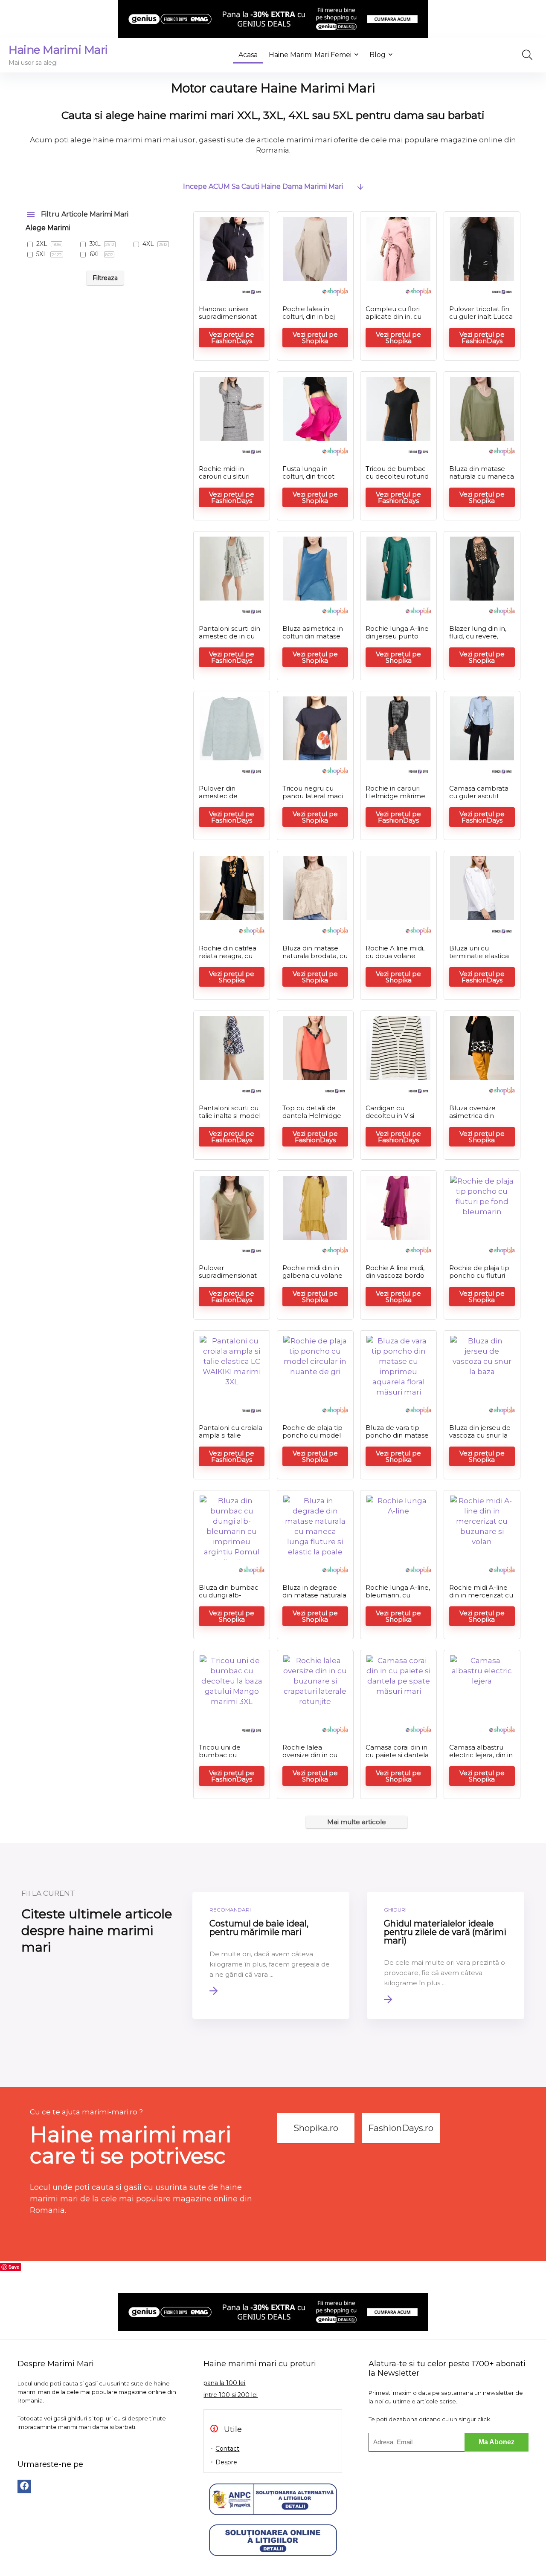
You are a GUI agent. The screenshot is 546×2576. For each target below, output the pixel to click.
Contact (227, 2449)
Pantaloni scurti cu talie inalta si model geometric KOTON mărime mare (230, 1119)
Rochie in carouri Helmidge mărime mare (395, 796)
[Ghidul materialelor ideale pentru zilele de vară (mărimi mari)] (446, 1955)
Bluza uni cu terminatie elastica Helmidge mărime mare (479, 960)
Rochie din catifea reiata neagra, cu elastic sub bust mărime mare (228, 960)
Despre (226, 2462)
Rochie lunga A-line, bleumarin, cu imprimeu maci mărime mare (398, 1599)
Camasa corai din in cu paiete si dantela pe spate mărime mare (397, 1759)
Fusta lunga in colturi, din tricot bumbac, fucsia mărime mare (308, 480)
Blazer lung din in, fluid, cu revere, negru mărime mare (478, 640)
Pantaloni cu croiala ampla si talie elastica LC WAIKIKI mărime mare (231, 1439)
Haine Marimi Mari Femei (310, 55)
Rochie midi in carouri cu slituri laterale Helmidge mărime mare (228, 480)
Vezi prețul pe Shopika (315, 338)
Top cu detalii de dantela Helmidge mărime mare (312, 1116)
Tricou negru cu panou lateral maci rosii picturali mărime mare (313, 800)
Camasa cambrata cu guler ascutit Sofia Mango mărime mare (479, 800)
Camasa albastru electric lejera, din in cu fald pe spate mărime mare (481, 1759)
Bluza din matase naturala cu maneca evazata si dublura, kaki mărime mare (482, 480)
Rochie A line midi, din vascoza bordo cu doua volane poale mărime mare (398, 1279)
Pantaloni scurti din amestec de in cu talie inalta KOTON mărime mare (229, 640)
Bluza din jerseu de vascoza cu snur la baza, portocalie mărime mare (480, 1439)
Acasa (248, 55)
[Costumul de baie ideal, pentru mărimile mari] (271, 1955)
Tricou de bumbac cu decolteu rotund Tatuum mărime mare (397, 480)
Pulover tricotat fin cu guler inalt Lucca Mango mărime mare (481, 320)
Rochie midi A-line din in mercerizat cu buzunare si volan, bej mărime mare (481, 1599)
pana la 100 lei (224, 2383)
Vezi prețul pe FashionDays (232, 338)
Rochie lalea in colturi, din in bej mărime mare (309, 316)
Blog (378, 55)
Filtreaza (105, 278)
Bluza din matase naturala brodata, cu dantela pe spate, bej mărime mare (315, 960)
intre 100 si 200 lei (231, 2395)
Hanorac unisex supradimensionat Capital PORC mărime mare (228, 320)
